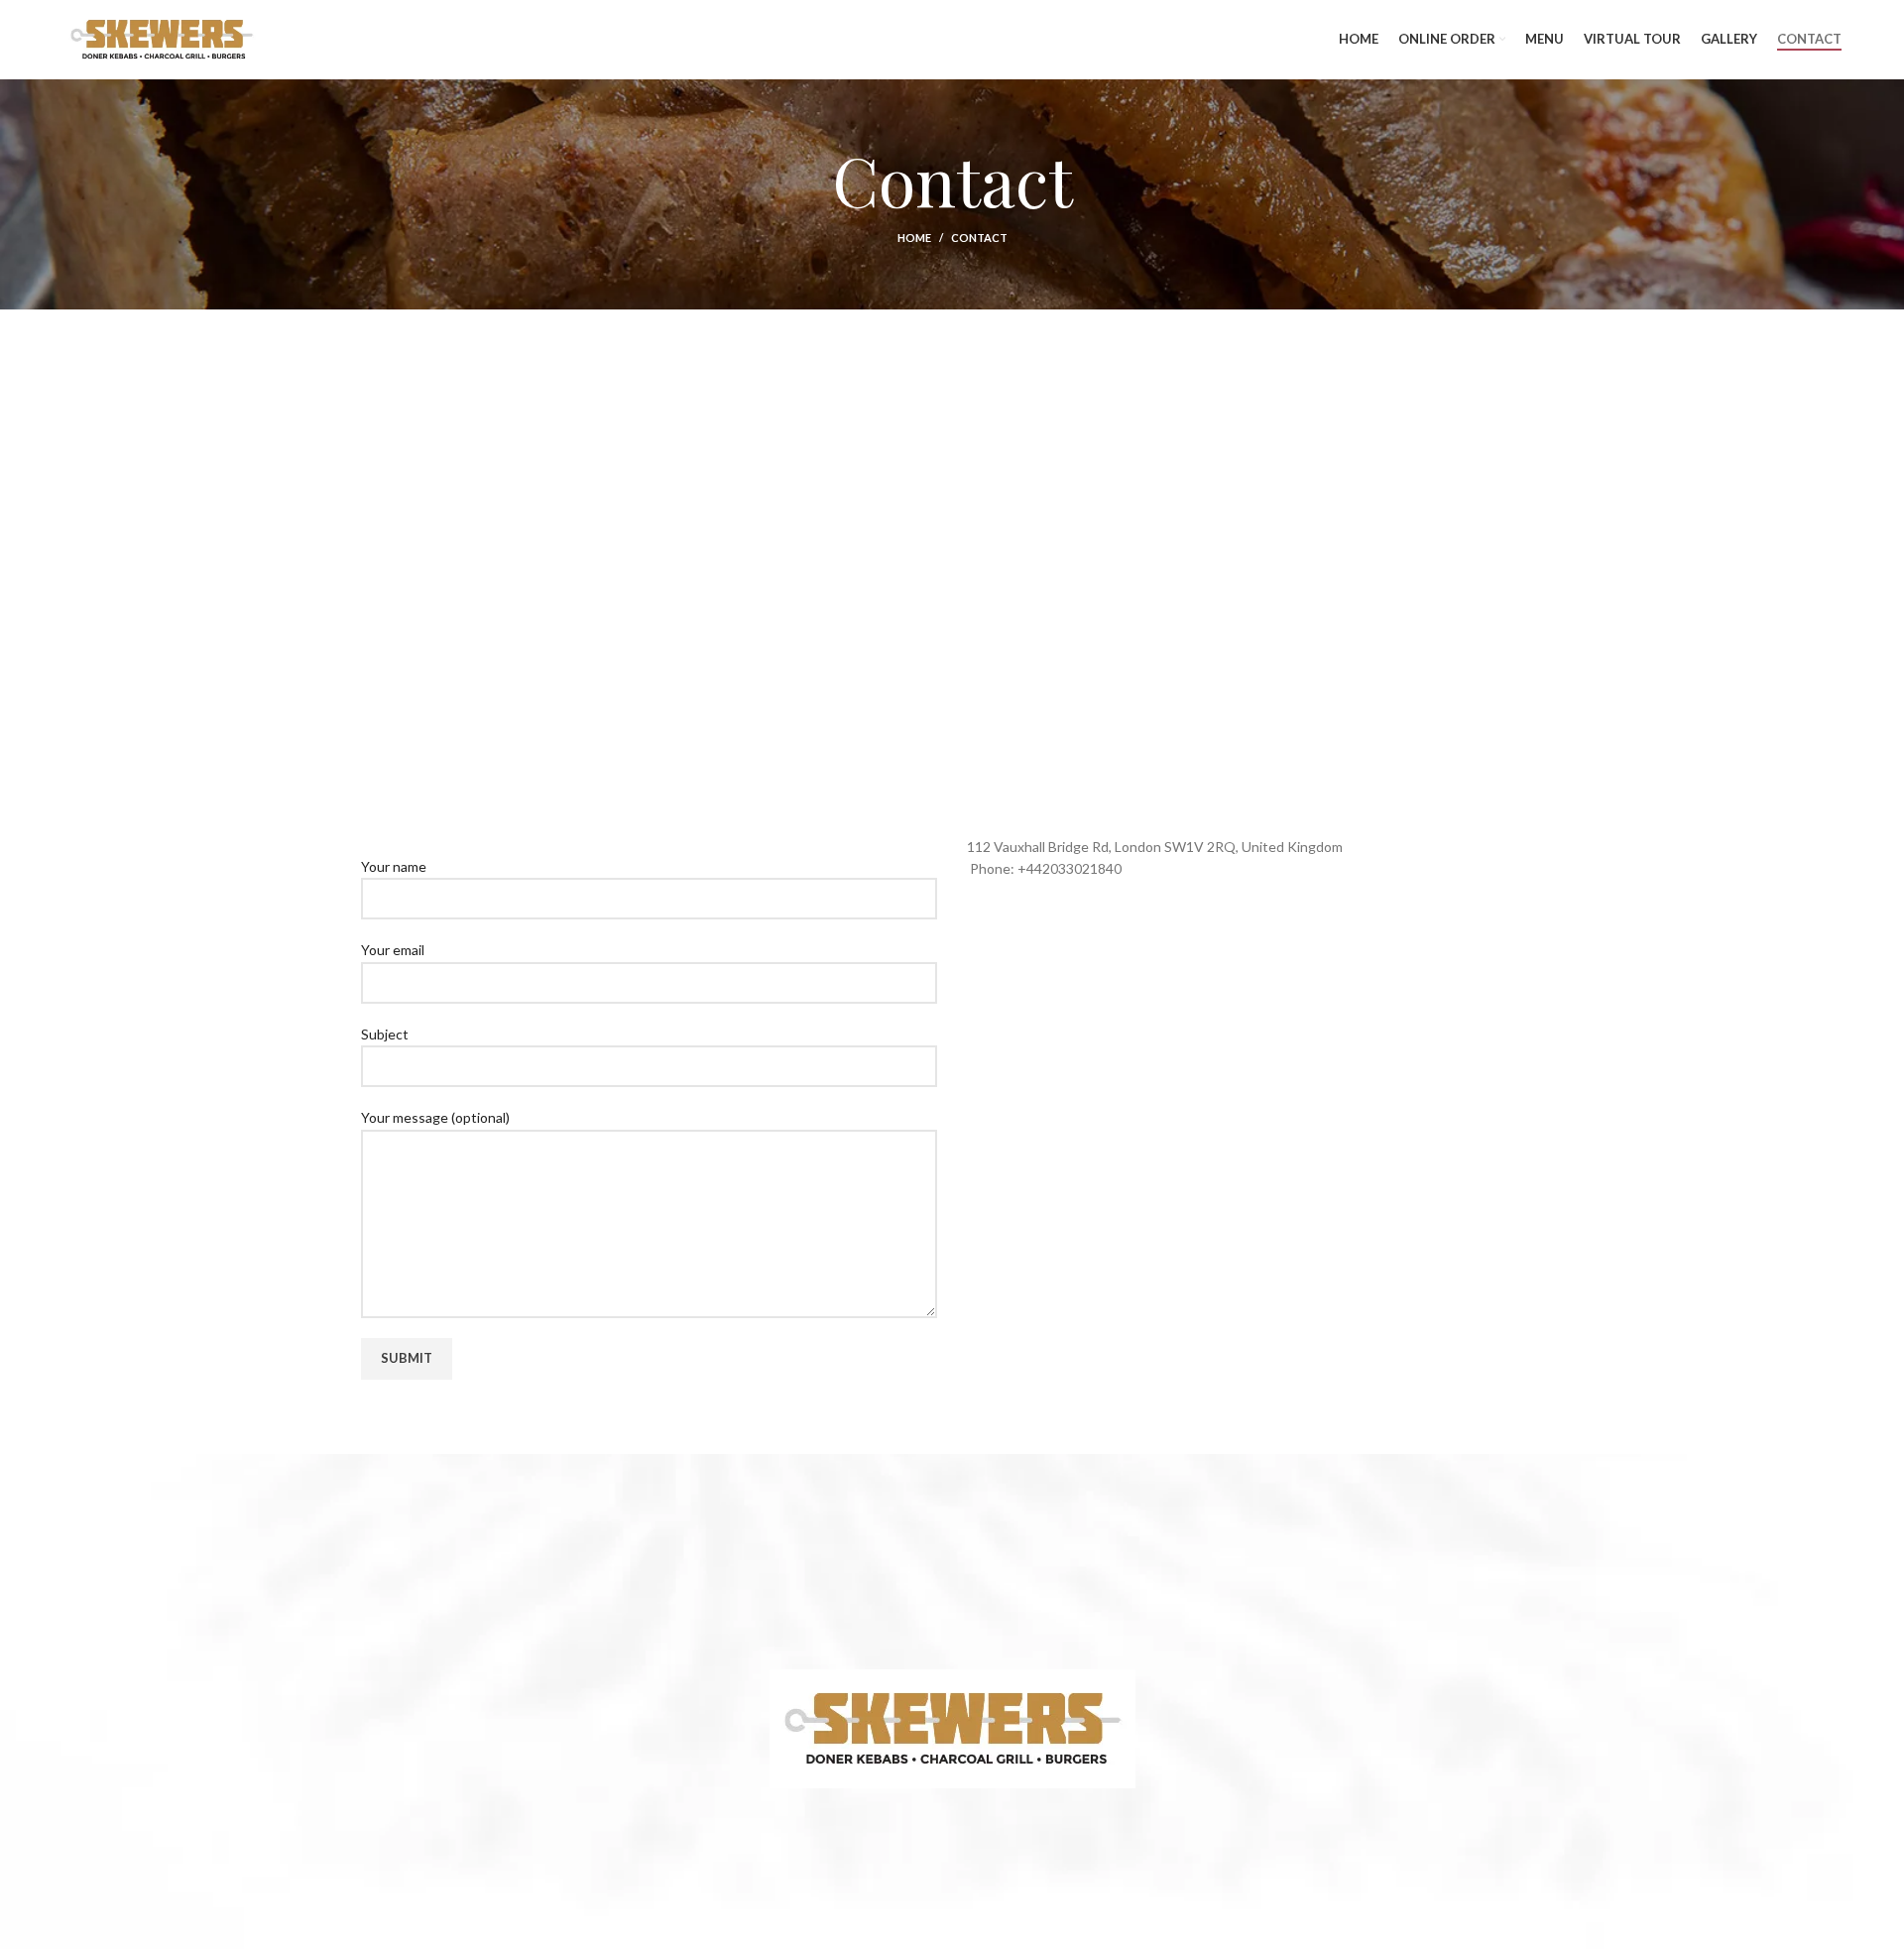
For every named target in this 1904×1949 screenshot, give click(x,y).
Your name (394, 866)
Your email (393, 950)
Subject (385, 1034)
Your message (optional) (435, 1117)
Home (914, 238)
